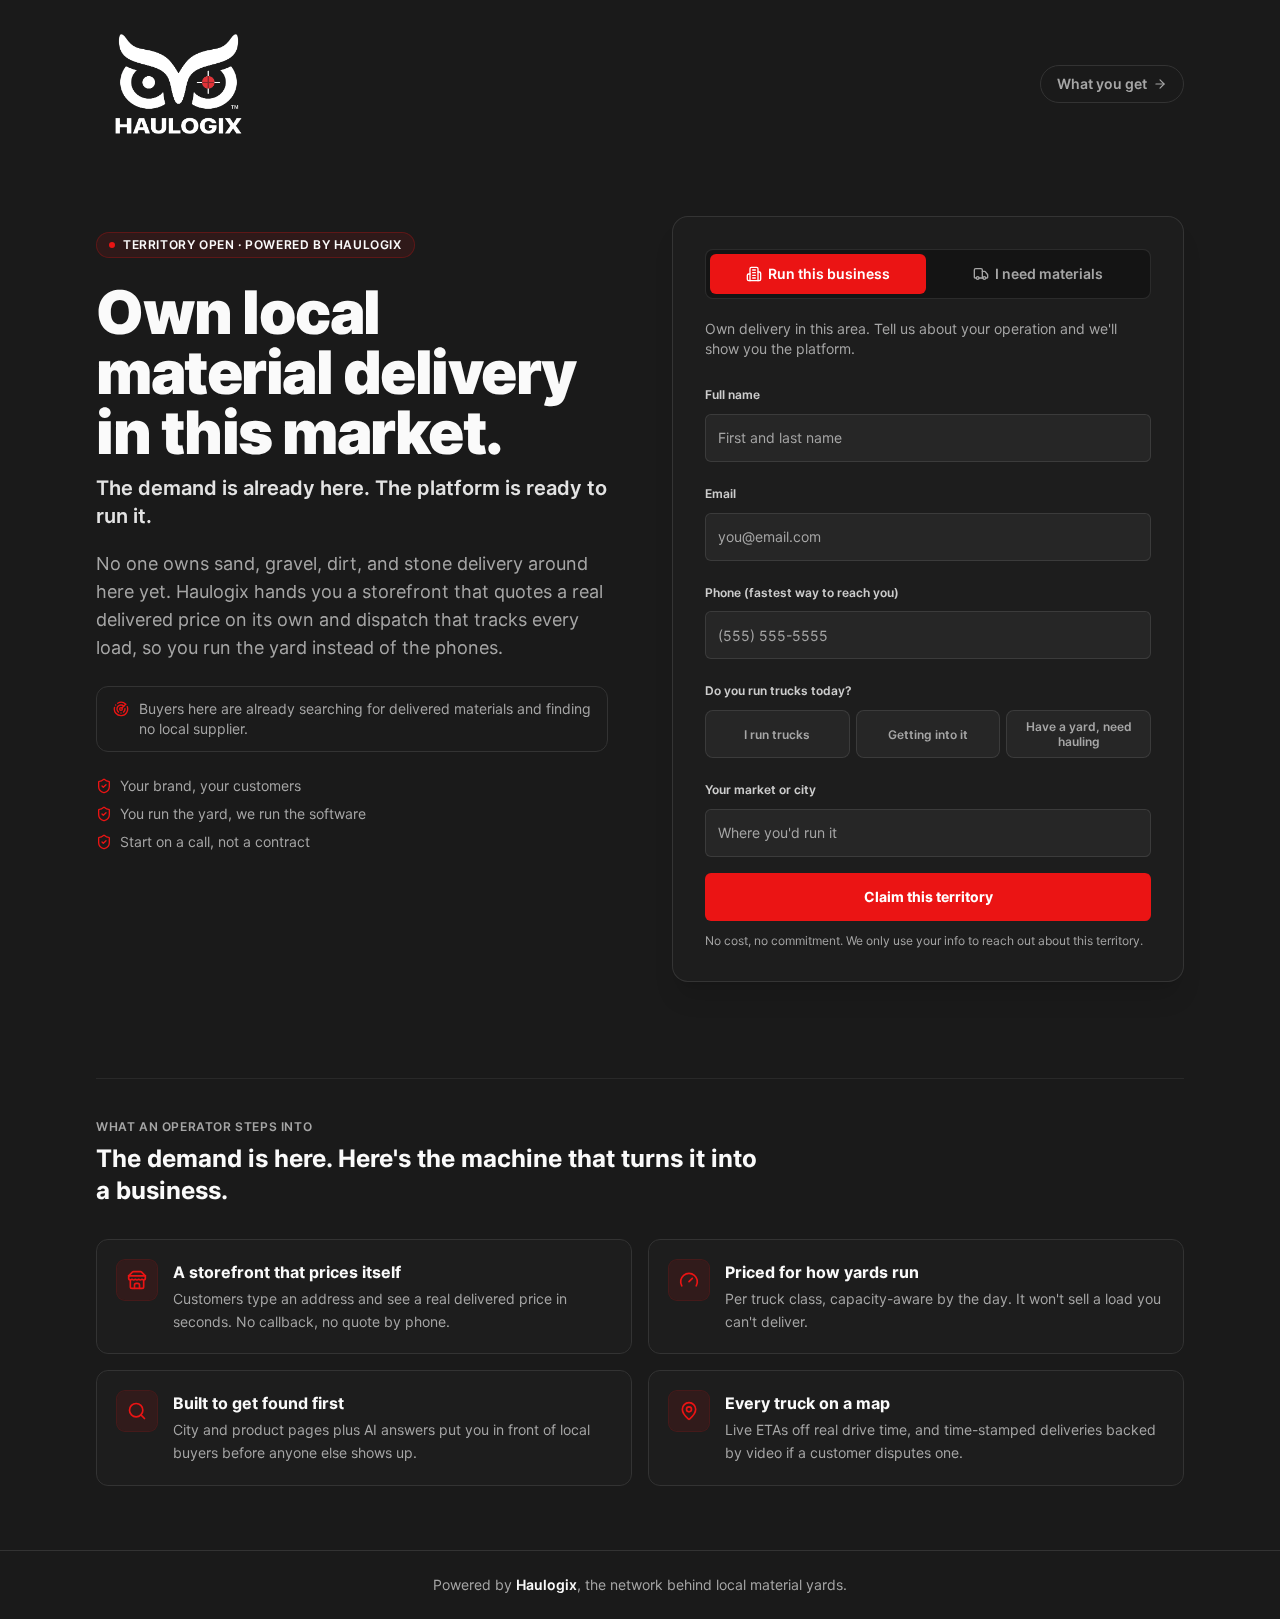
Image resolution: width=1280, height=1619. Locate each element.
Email (720, 493)
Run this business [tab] (829, 273)
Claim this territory (928, 896)
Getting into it (928, 734)
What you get (1102, 83)
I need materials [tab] (1049, 273)
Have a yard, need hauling (1079, 734)
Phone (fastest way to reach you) (802, 592)
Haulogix (546, 1584)
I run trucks (777, 734)
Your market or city (760, 789)
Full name (732, 394)
